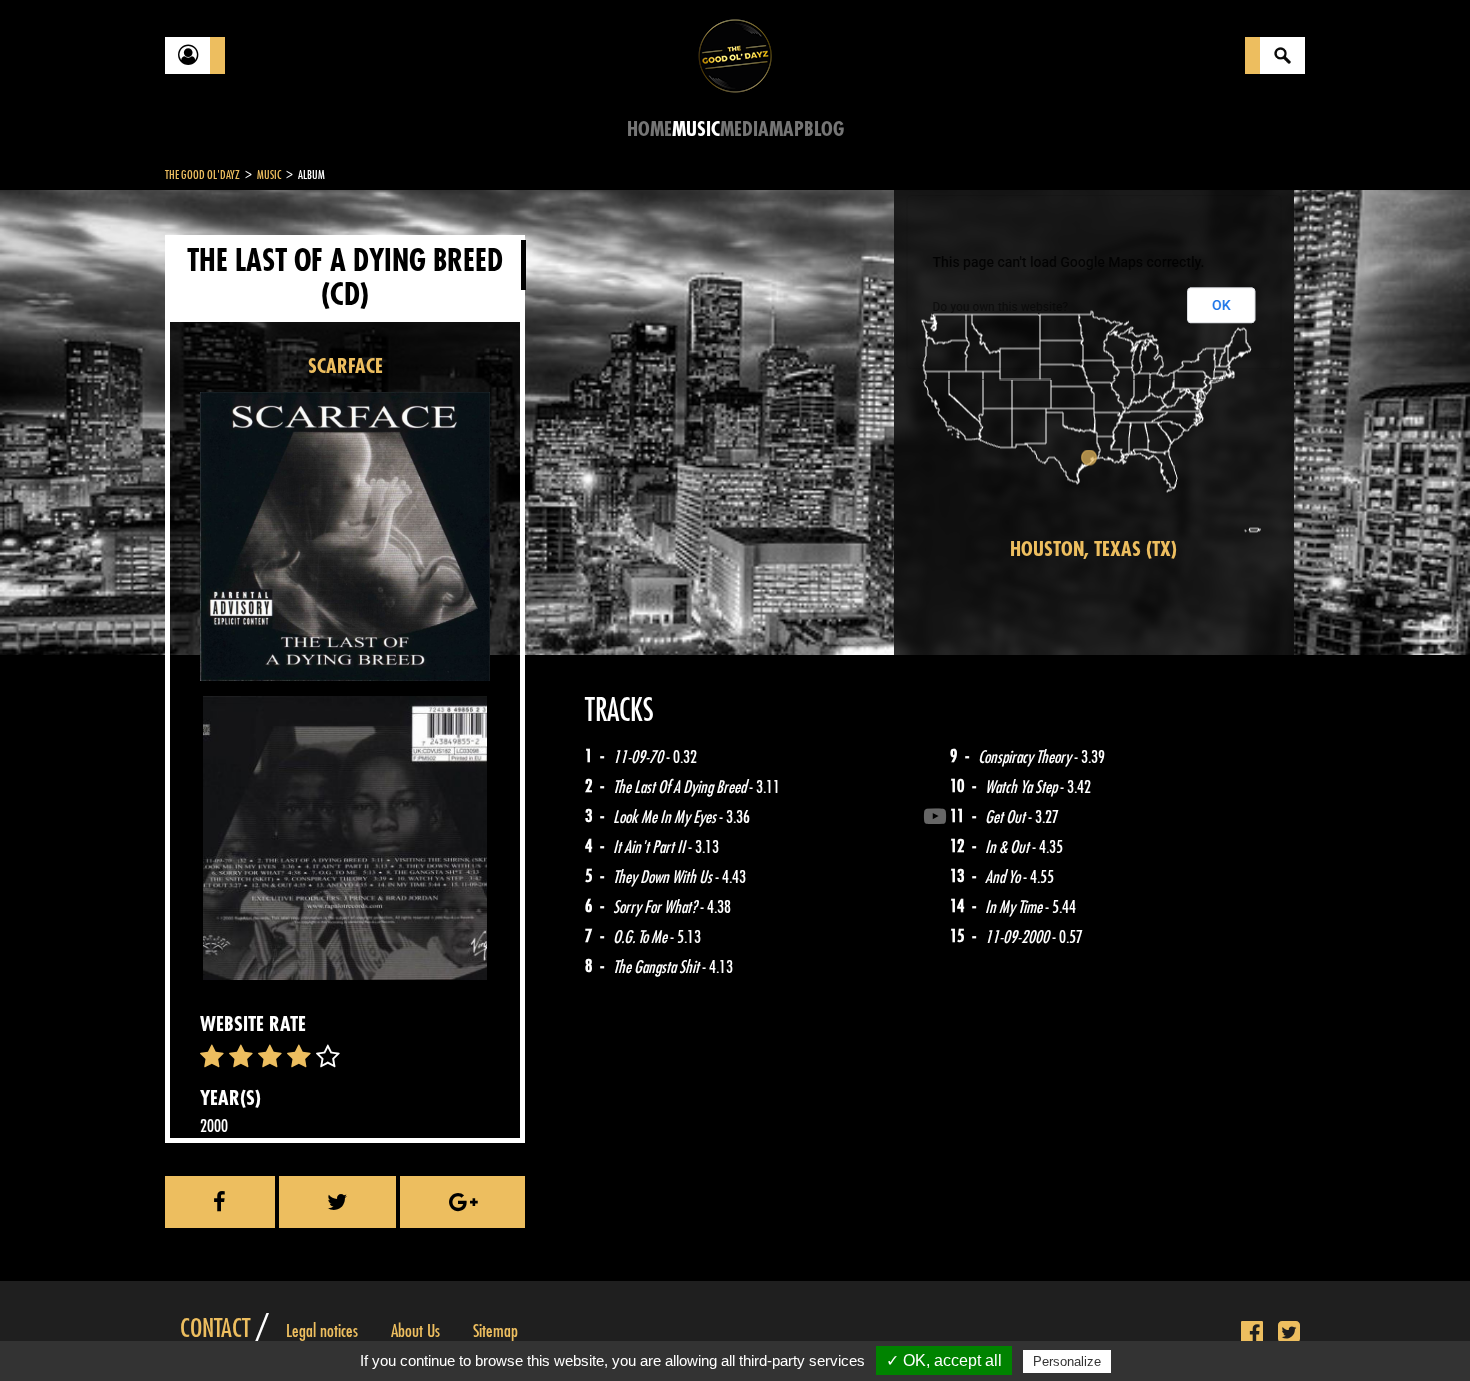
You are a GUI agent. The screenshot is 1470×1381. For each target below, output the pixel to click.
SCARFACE (345, 366)
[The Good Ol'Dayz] (735, 54)
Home (649, 129)
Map (786, 129)
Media (744, 129)
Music (696, 129)
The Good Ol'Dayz (202, 175)
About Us (415, 1331)
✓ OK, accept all (944, 1360)
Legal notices (322, 1331)
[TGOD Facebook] (1252, 1333)
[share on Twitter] (338, 1202)
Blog (824, 129)
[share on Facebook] (220, 1202)
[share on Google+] (462, 1202)
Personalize (1067, 1361)
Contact (215, 1329)
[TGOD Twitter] (1289, 1333)
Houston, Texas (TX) (1093, 549)
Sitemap (495, 1331)
